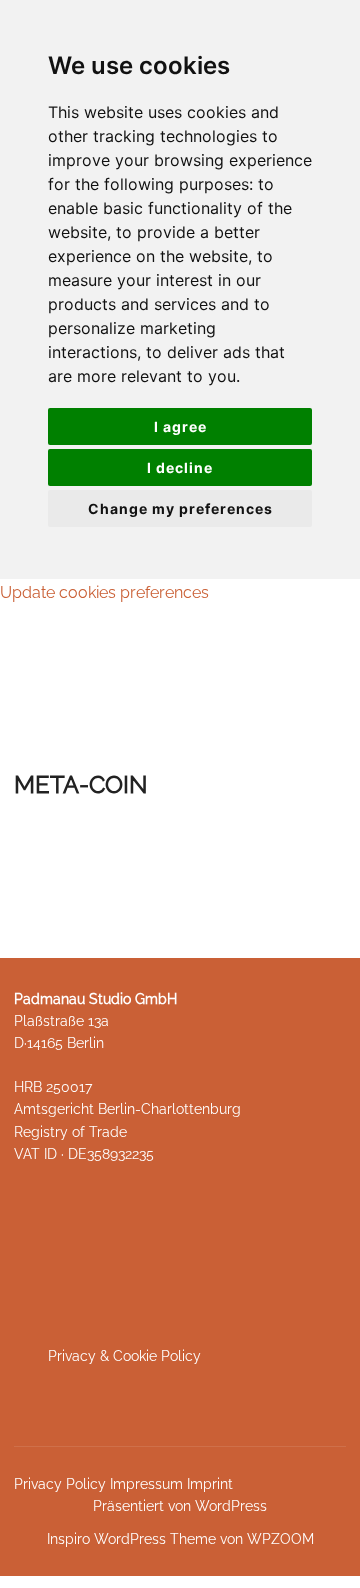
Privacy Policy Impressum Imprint (123, 1484)
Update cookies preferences (104, 592)
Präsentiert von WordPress (180, 1506)
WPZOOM (280, 1539)
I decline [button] (180, 467)
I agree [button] (180, 426)
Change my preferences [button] (180, 508)
